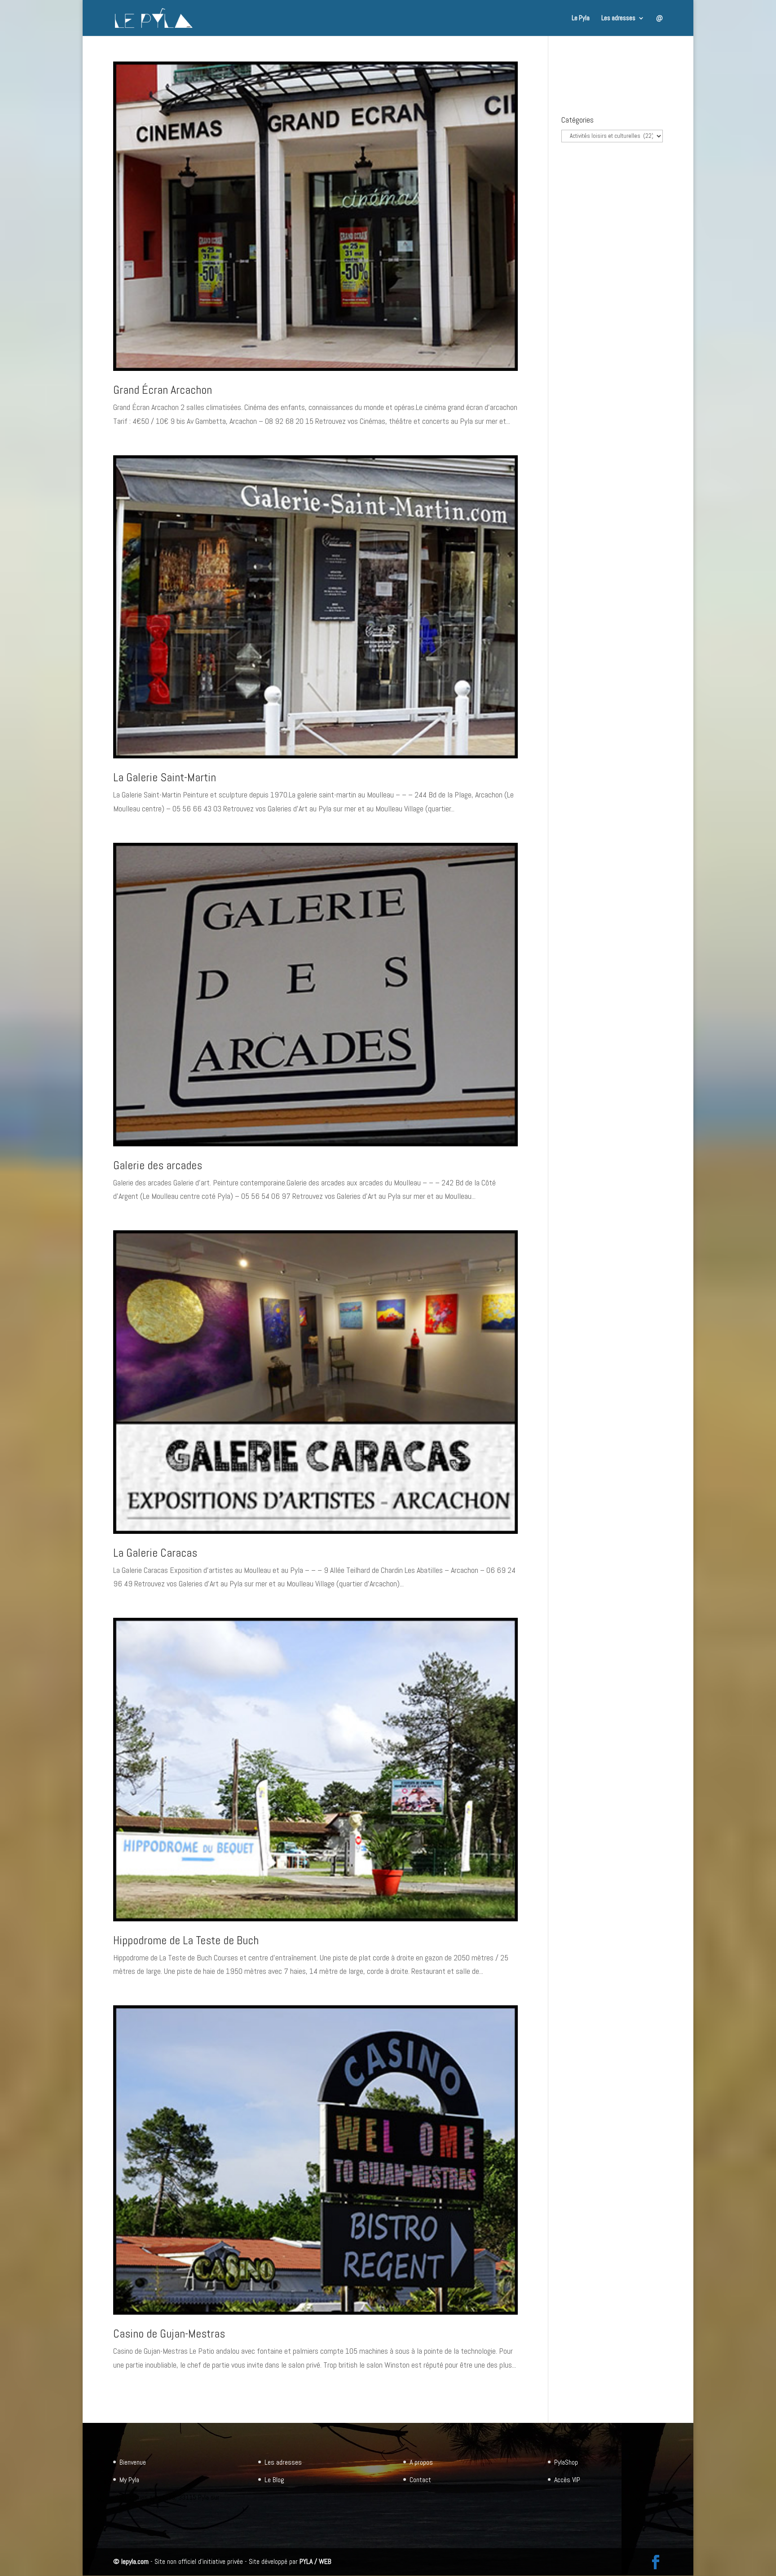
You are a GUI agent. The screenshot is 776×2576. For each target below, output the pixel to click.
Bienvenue (133, 2462)
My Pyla (129, 2480)
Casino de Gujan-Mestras (169, 2334)
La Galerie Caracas (155, 1553)
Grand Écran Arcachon (163, 390)
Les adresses (618, 18)
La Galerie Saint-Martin (165, 777)
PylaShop (566, 2462)
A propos (421, 2462)
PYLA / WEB (315, 2561)
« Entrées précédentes (148, 2405)
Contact (420, 2480)
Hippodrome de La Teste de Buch (186, 1940)
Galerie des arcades (158, 1165)
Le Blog (274, 2480)
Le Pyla (581, 18)
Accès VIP (567, 2480)
